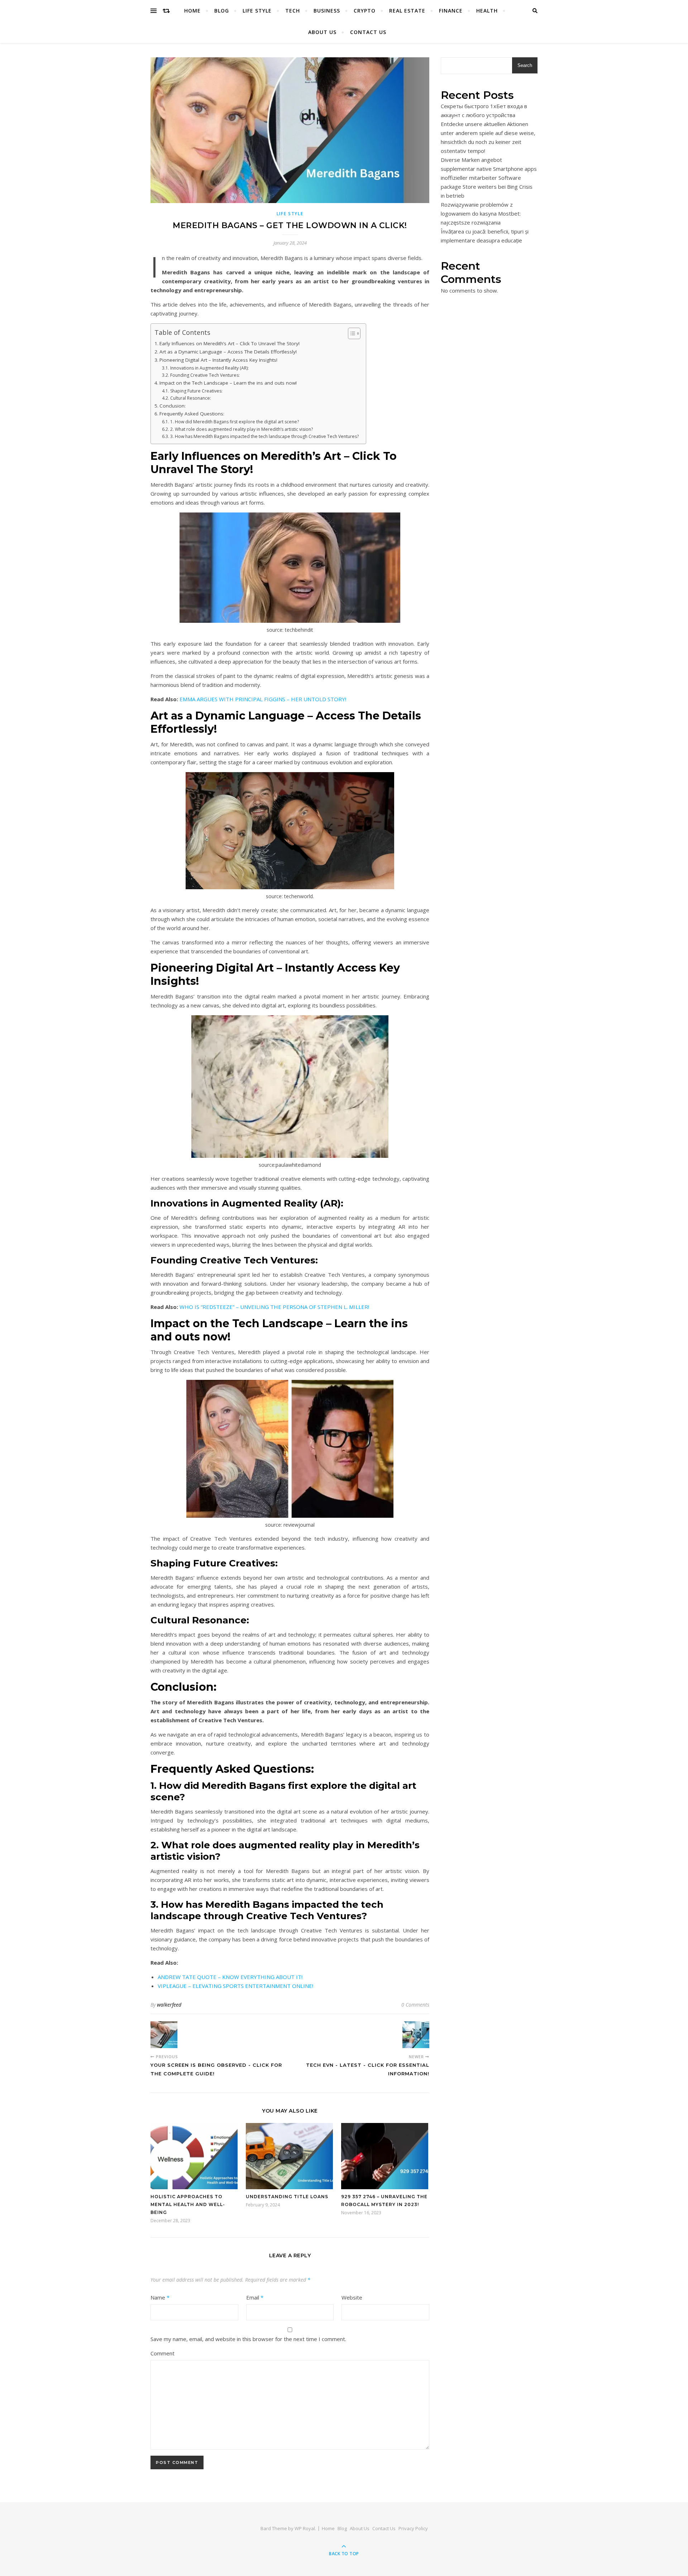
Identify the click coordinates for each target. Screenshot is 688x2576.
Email (255, 2297)
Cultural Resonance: (190, 398)
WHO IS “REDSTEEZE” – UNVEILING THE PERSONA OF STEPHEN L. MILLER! (274, 1307)
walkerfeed (169, 2005)
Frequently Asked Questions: (192, 414)
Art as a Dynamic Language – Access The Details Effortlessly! (228, 352)
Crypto (365, 11)
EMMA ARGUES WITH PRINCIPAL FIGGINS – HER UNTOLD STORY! (263, 699)
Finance (451, 11)
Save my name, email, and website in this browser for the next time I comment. (248, 2339)
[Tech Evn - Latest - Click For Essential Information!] (416, 2035)
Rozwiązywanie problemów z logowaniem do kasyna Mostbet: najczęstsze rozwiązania (481, 213)
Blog (222, 11)
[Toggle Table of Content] (351, 333)
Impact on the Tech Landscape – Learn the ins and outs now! (228, 383)
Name (160, 2297)
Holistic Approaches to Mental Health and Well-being (188, 2204)
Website (352, 2297)
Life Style (257, 11)
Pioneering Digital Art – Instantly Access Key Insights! (218, 360)
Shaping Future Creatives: (196, 391)
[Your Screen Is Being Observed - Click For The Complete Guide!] (164, 2035)
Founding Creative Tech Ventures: (205, 375)
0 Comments (415, 2005)
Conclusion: (173, 406)
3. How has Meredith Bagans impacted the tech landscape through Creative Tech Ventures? (264, 436)
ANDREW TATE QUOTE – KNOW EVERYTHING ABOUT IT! (230, 1977)
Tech (293, 11)
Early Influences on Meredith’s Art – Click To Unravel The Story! (230, 343)
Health (487, 11)
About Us (322, 32)
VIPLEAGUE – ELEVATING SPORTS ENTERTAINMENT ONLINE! (235, 1986)
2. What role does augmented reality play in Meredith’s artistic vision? (241, 429)
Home (192, 11)
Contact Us (368, 32)
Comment (163, 2353)
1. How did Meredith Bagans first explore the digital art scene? (234, 422)
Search (525, 65)
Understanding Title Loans (288, 2197)
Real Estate (407, 11)
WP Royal (305, 2528)
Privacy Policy (413, 2528)
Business (327, 11)
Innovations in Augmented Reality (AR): (209, 368)
